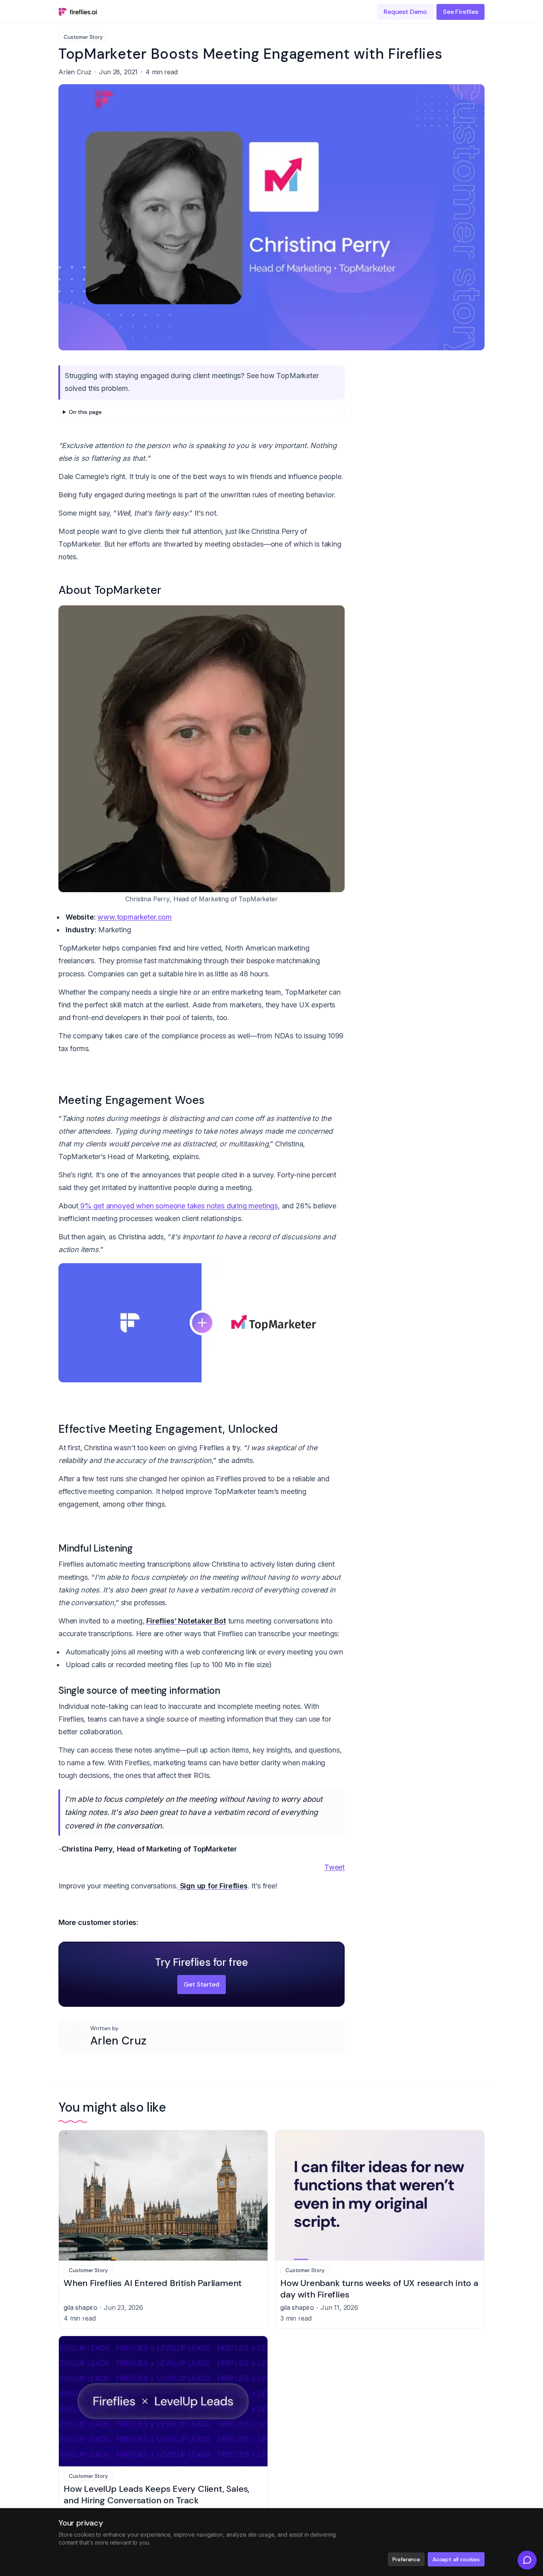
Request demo (405, 12)
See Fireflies (461, 12)
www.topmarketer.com (135, 917)
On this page (85, 412)
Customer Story (83, 37)
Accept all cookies (456, 2559)
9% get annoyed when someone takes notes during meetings (178, 1206)
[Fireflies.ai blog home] (78, 12)
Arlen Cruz (118, 2041)
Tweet (335, 1867)
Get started (201, 1984)
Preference (406, 2559)
